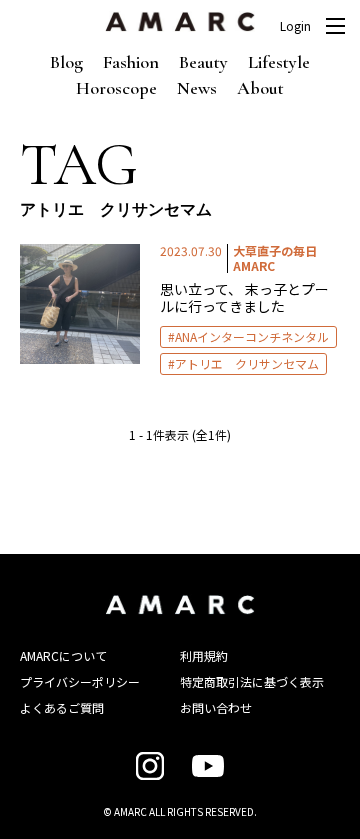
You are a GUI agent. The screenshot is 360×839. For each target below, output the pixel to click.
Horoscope (116, 88)
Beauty (203, 62)
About (260, 88)
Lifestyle (279, 62)
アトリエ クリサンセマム (247, 363)
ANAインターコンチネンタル (252, 336)
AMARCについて (63, 655)
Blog (66, 62)
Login (295, 26)
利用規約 (204, 655)
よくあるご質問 (62, 707)
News (197, 88)
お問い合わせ (216, 707)
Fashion (131, 62)
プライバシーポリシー (80, 681)
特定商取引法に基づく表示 (252, 681)
